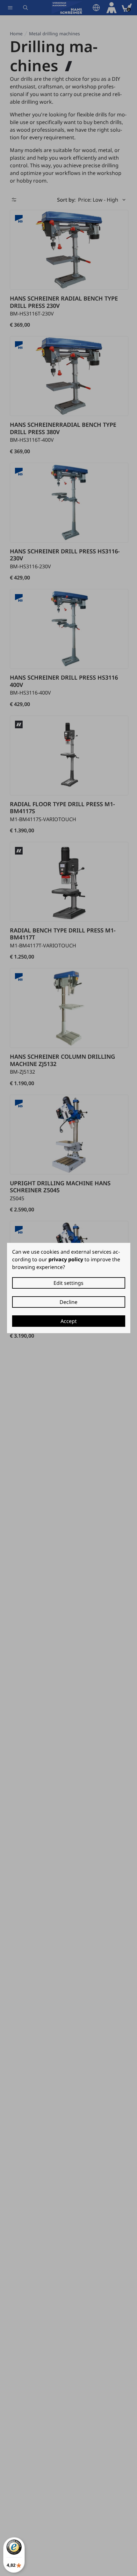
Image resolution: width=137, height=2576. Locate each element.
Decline (68, 1302)
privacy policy (66, 1259)
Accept (69, 1321)
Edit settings (68, 1283)
